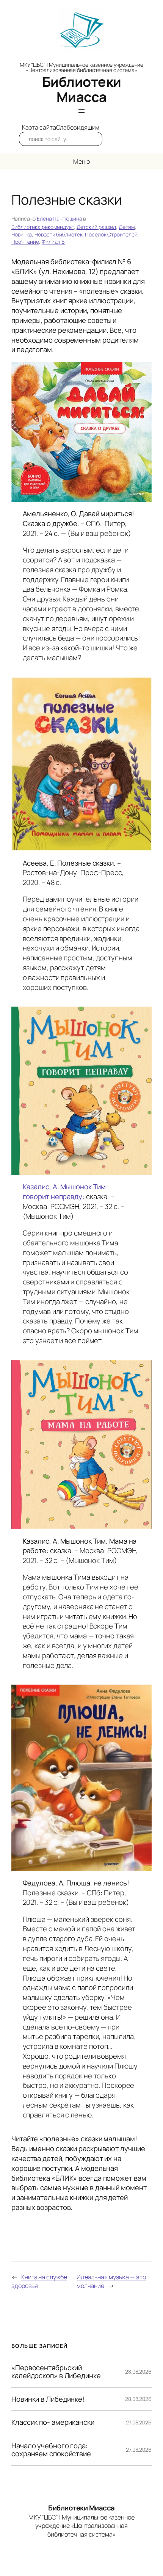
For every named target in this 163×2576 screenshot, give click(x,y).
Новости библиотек (58, 234)
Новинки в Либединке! (48, 2399)
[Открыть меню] (81, 111)
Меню (82, 161)
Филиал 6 (53, 242)
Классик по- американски (53, 2422)
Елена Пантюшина (60, 218)
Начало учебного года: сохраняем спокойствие (51, 2450)
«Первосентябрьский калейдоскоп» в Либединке (56, 2372)
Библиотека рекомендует (43, 227)
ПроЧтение (25, 242)
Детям (127, 227)
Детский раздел (96, 227)
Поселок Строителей (111, 234)
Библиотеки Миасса (82, 89)
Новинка (22, 234)
